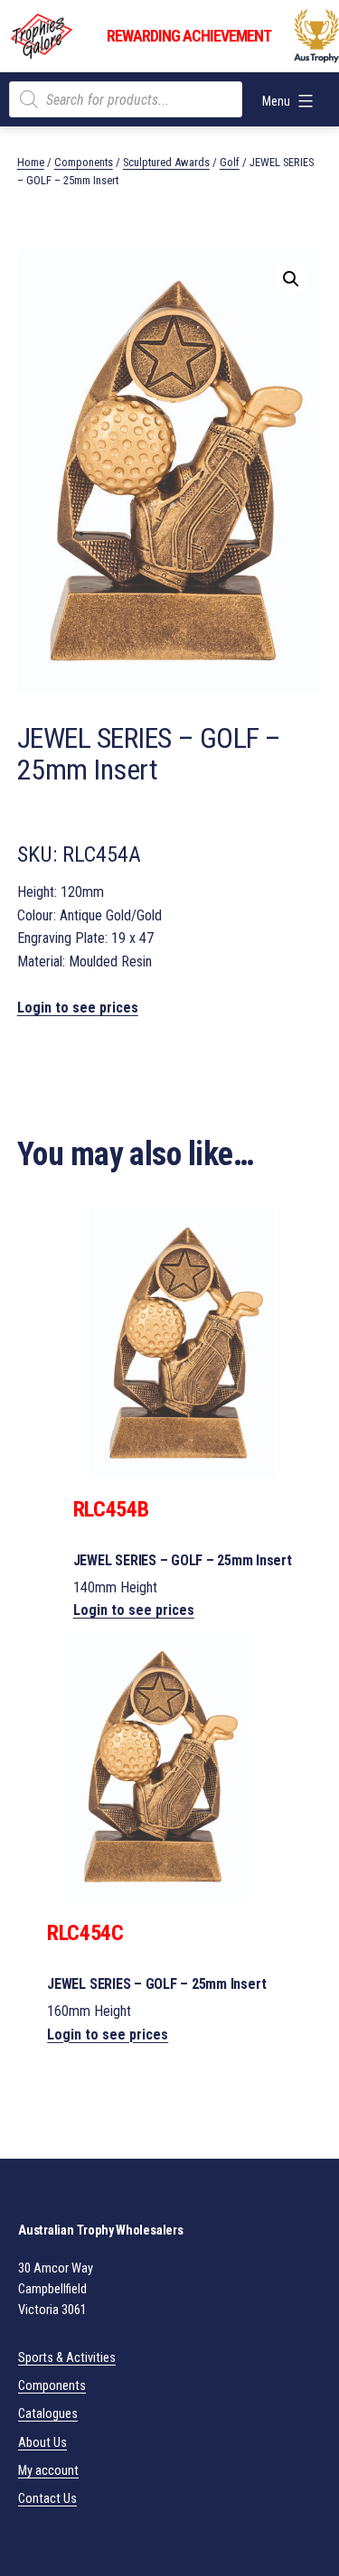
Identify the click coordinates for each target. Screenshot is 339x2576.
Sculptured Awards (166, 162)
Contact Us (47, 2499)
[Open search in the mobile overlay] (126, 99)
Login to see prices (78, 1008)
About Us (42, 2443)
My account (48, 2471)
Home (31, 162)
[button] (291, 279)
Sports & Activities (67, 2358)
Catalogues (48, 2414)
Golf (230, 162)
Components (84, 162)
